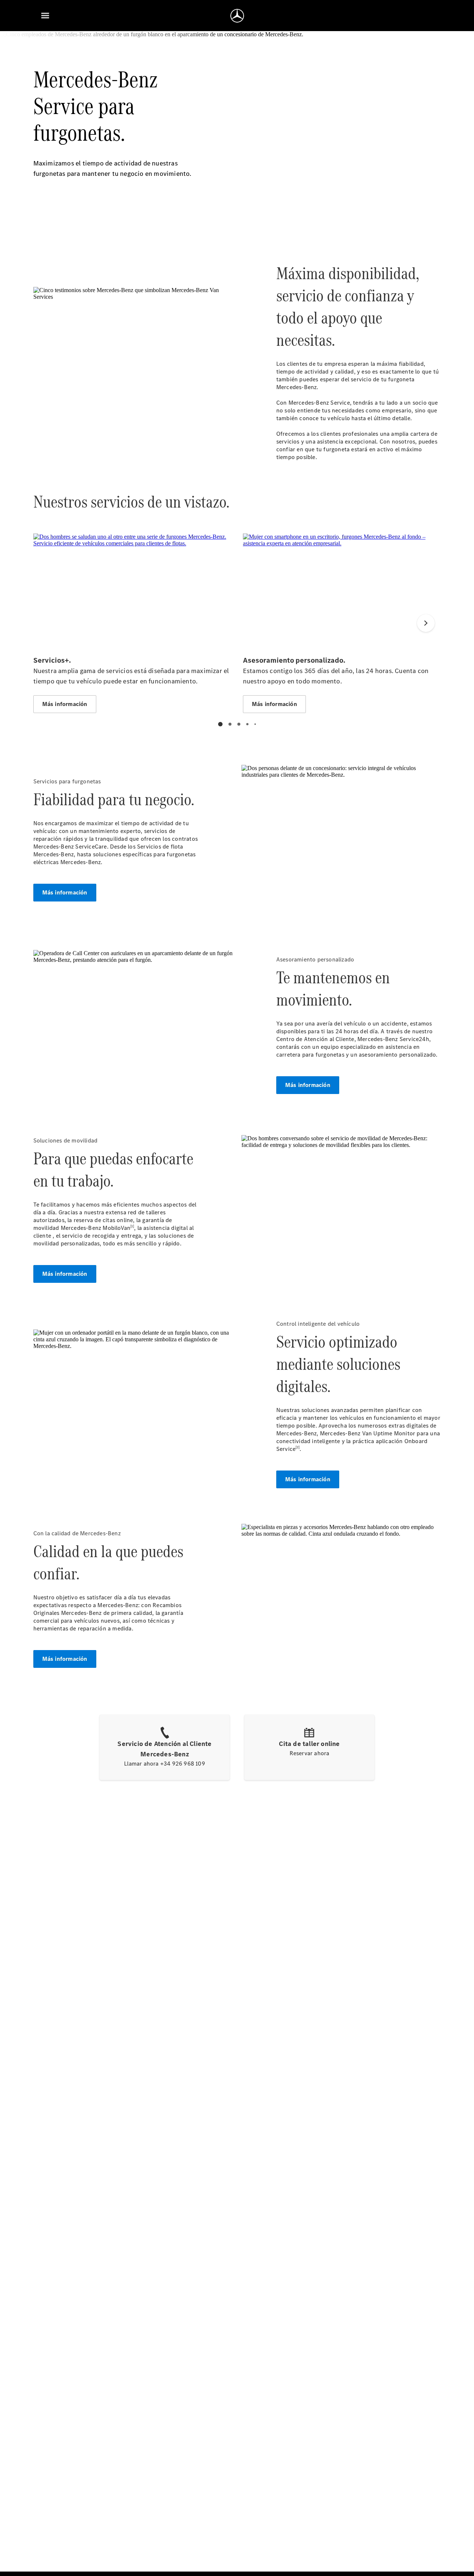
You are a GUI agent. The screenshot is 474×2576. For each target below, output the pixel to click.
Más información (65, 892)
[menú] (45, 16)
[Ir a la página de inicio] (237, 16)
